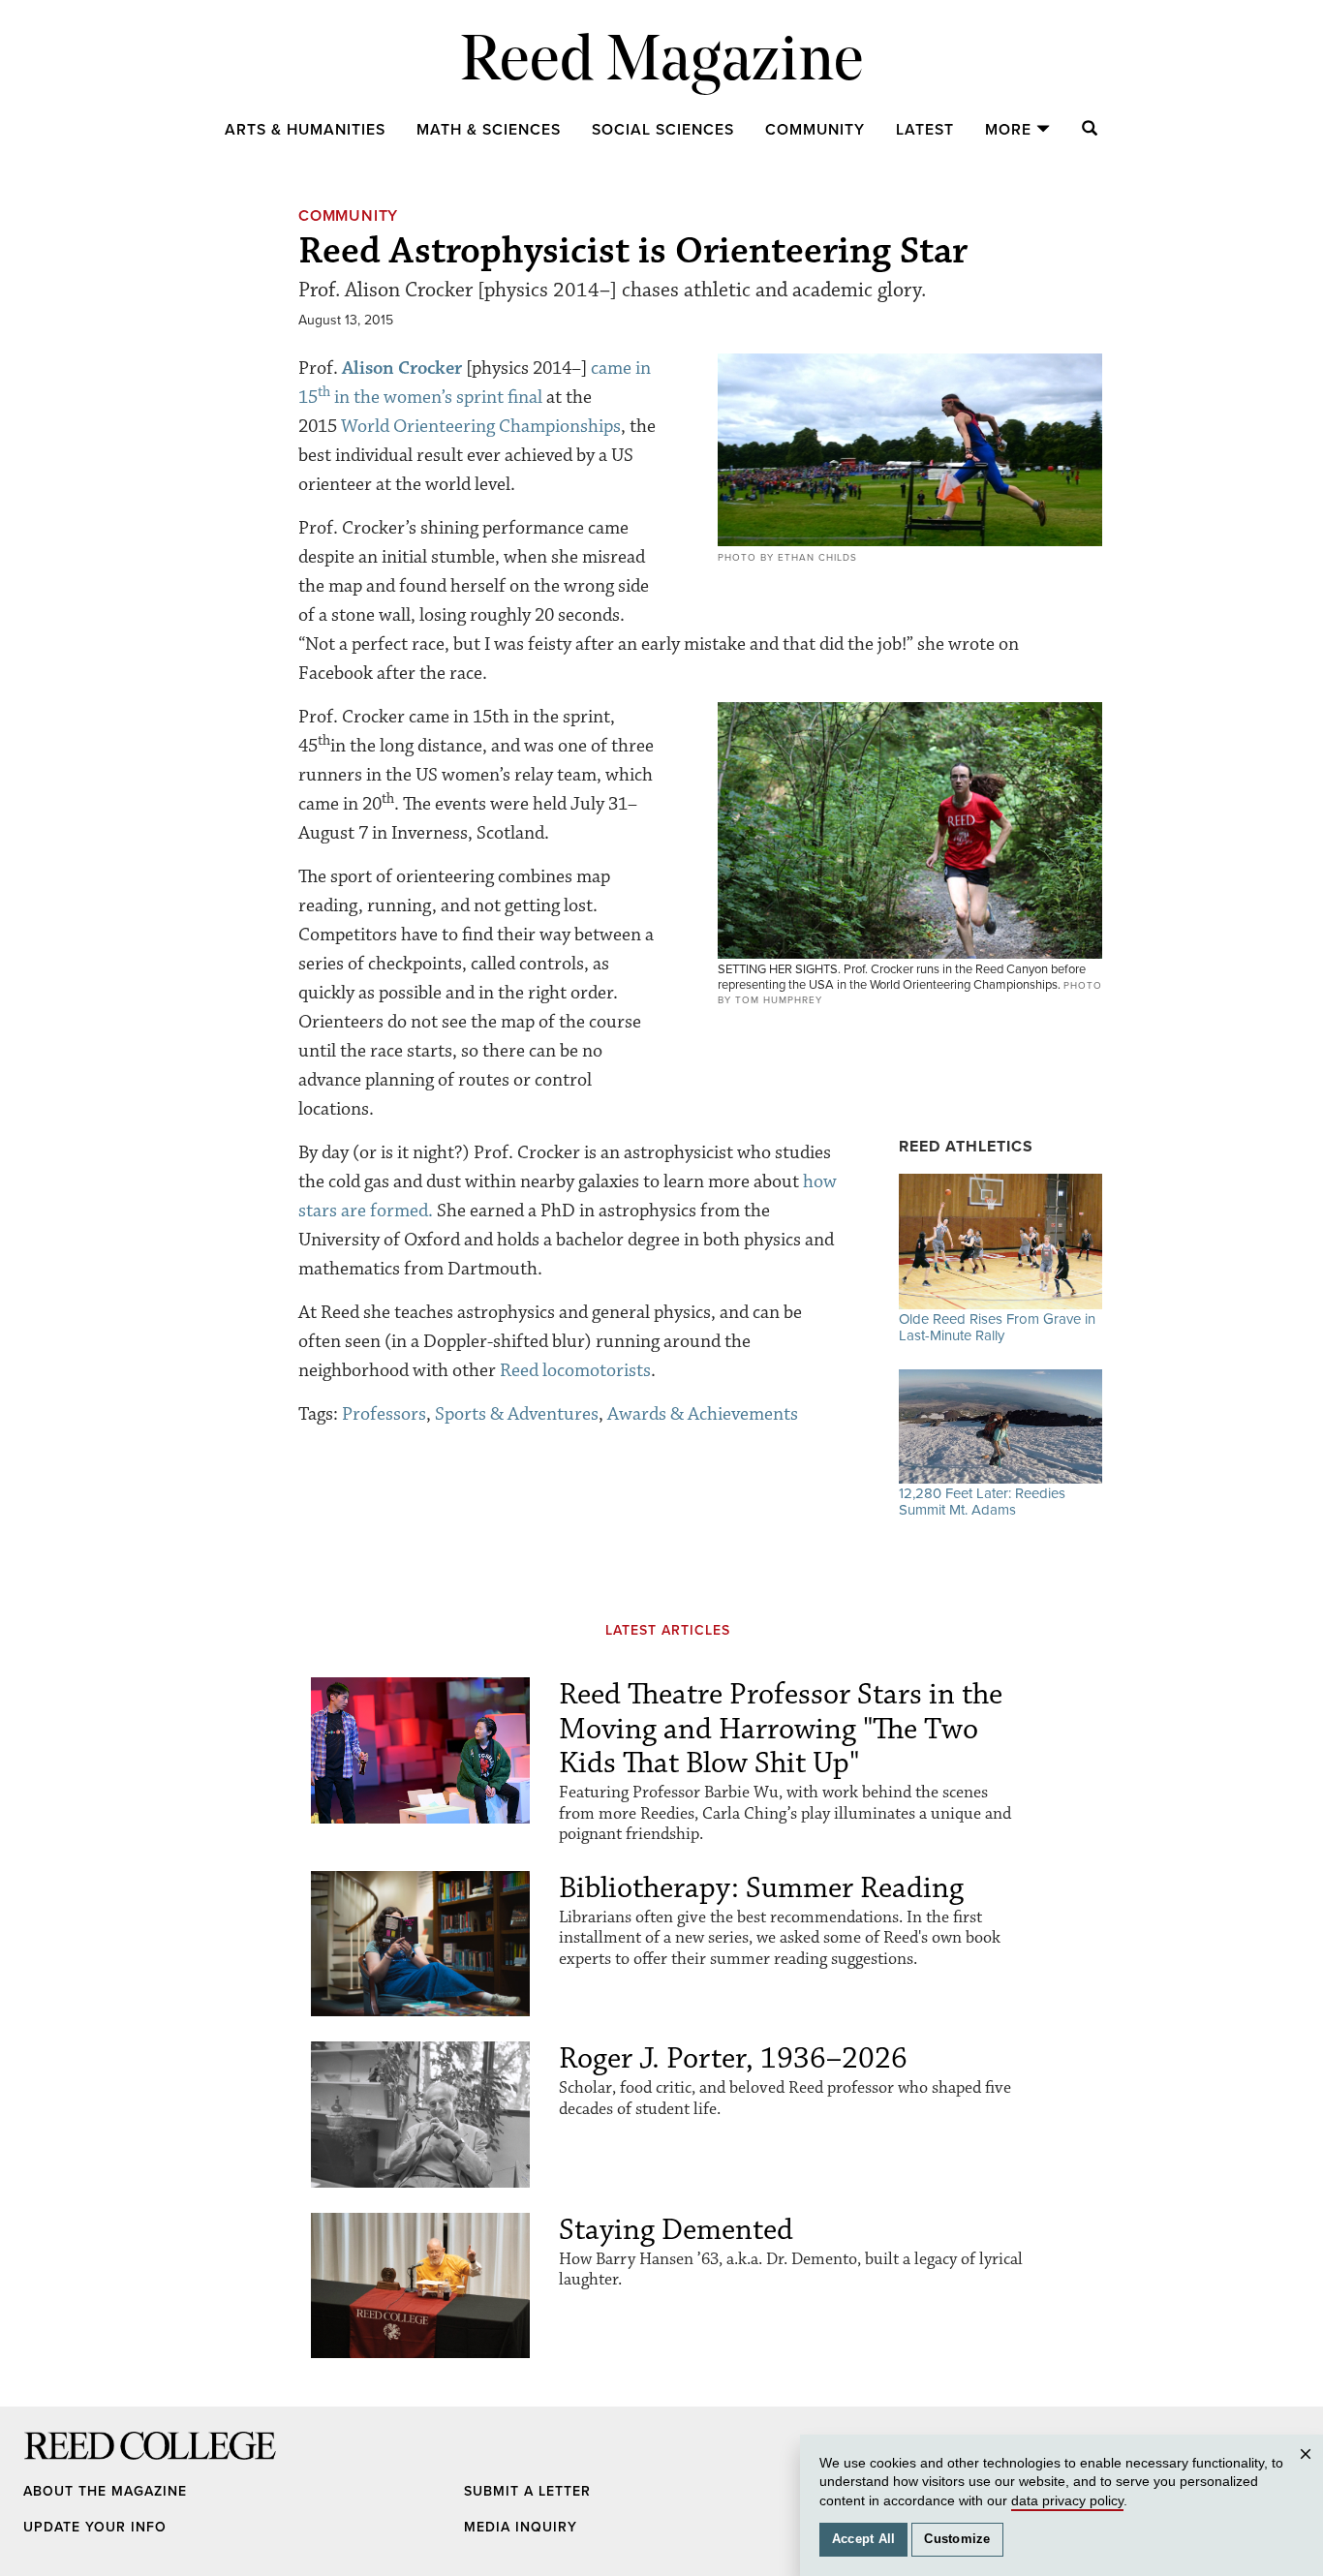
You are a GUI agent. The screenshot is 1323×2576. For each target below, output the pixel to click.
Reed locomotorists (575, 1370)
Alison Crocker (402, 368)
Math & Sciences (489, 130)
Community (815, 130)
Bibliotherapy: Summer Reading (761, 1888)
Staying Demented (676, 2230)
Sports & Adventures (517, 1414)
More (1008, 130)
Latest (925, 130)
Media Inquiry (521, 2527)
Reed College (49, 2464)
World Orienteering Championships (481, 426)
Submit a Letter (527, 2491)
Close (1308, 2473)
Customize (957, 2539)
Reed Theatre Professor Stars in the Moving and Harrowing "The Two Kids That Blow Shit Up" (781, 1728)
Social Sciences (663, 130)
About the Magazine (105, 2491)
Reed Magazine (662, 63)
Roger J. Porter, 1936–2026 (733, 2058)
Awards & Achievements (703, 1414)
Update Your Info (95, 2527)
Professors (384, 1414)
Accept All (864, 2539)
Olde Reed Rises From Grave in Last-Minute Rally (997, 1327)
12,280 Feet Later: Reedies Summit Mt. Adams (982, 1502)
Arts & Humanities (305, 130)
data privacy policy (1067, 2500)
